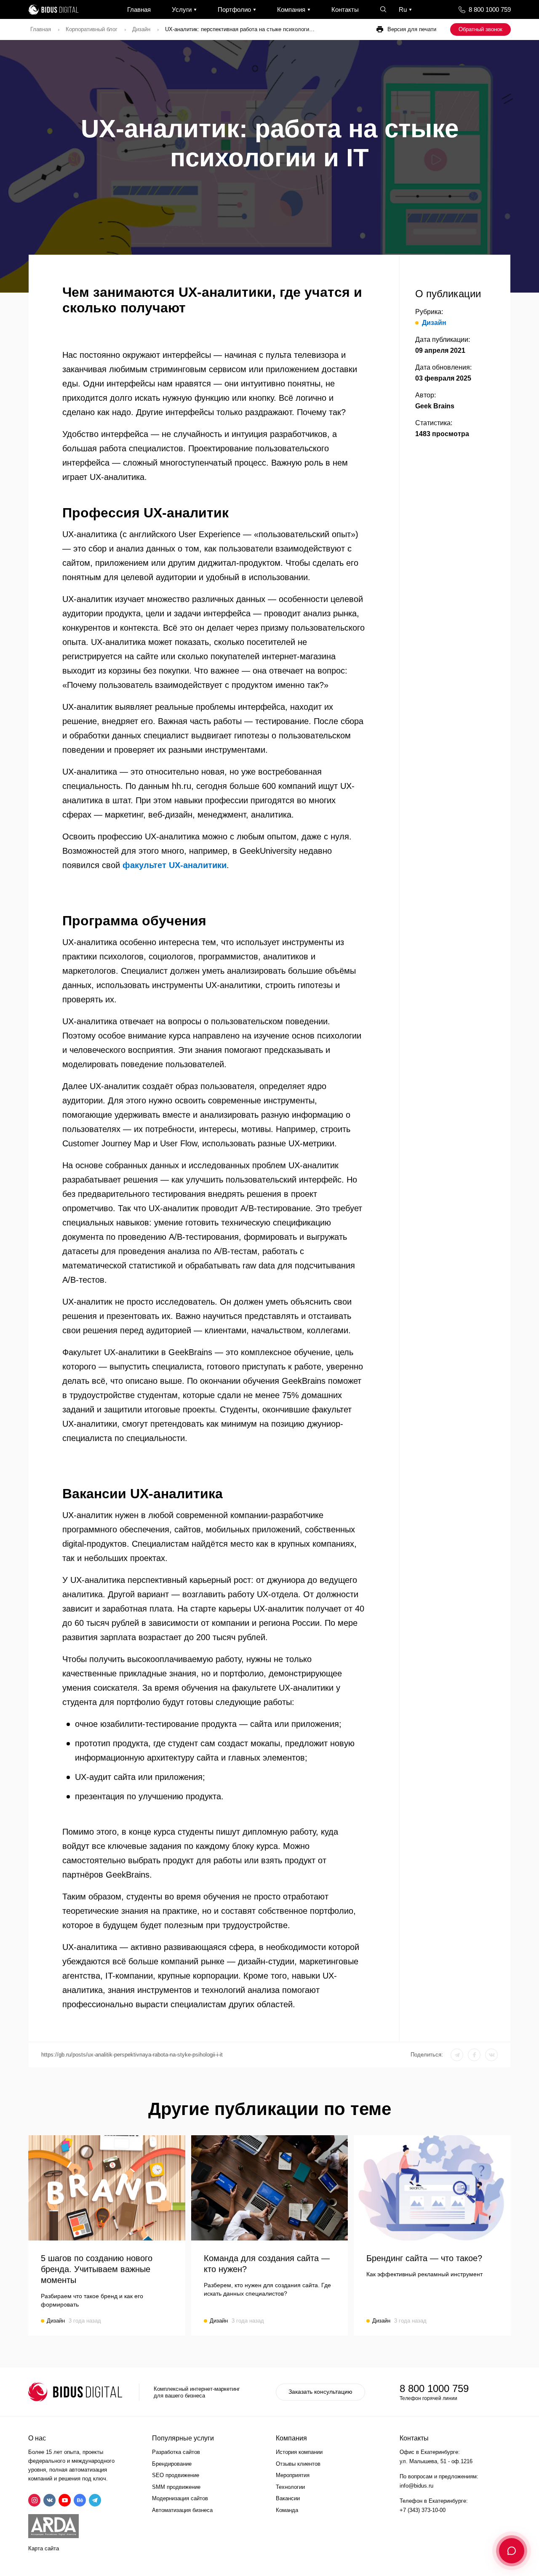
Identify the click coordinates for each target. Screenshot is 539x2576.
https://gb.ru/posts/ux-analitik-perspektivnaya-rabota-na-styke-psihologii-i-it (132, 2055)
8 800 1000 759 (490, 9)
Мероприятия (293, 2475)
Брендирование (172, 2464)
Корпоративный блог (92, 29)
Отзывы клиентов (298, 2464)
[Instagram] (34, 2500)
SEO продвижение (176, 2475)
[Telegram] (95, 2500)
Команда (287, 2510)
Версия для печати (412, 29)
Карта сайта (44, 2548)
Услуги (182, 9)
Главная (139, 9)
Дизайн (141, 29)
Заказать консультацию (320, 2392)
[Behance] (80, 2500)
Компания (291, 9)
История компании (299, 2452)
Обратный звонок (480, 29)
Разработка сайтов (176, 2452)
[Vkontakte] (49, 2500)
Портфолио (234, 9)
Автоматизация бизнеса (182, 2510)
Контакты (345, 9)
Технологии (290, 2487)
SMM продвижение (176, 2487)
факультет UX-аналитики (175, 865)
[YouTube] (65, 2500)
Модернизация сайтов (180, 2498)
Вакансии (288, 2498)
